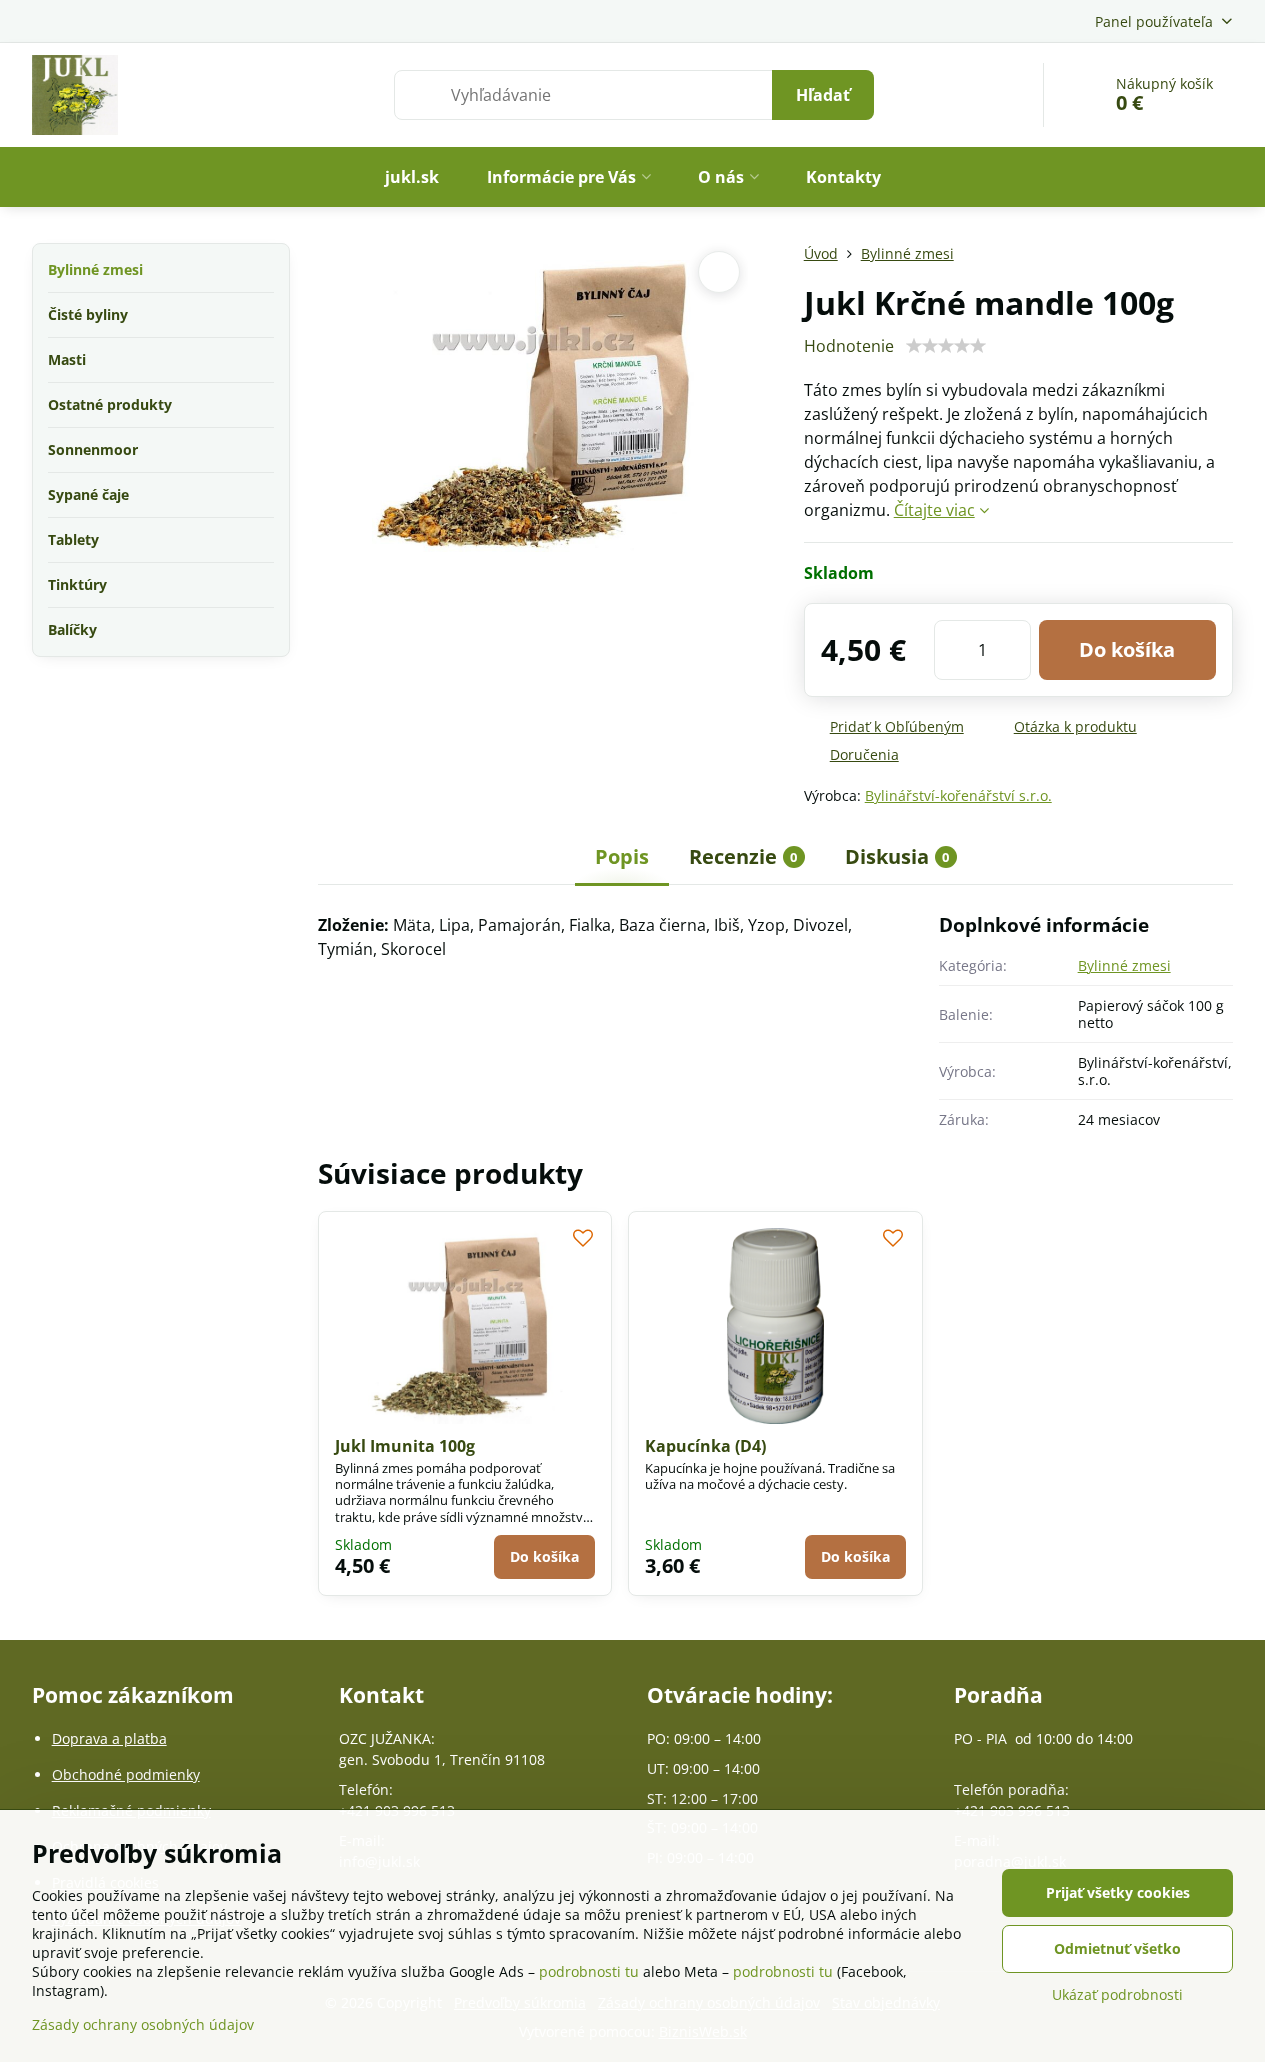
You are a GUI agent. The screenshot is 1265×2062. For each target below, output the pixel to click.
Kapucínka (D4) (705, 1446)
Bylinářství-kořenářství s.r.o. (958, 795)
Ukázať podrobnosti (1117, 1994)
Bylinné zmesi (1124, 965)
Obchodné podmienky (126, 1774)
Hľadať (823, 95)
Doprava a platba (109, 1738)
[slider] (946, 346)
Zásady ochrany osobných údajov (143, 2024)
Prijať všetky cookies (1118, 1892)
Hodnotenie (849, 346)
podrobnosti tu (589, 1971)
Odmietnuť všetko (1117, 1948)
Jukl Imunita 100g (405, 1446)
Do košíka (1127, 649)
